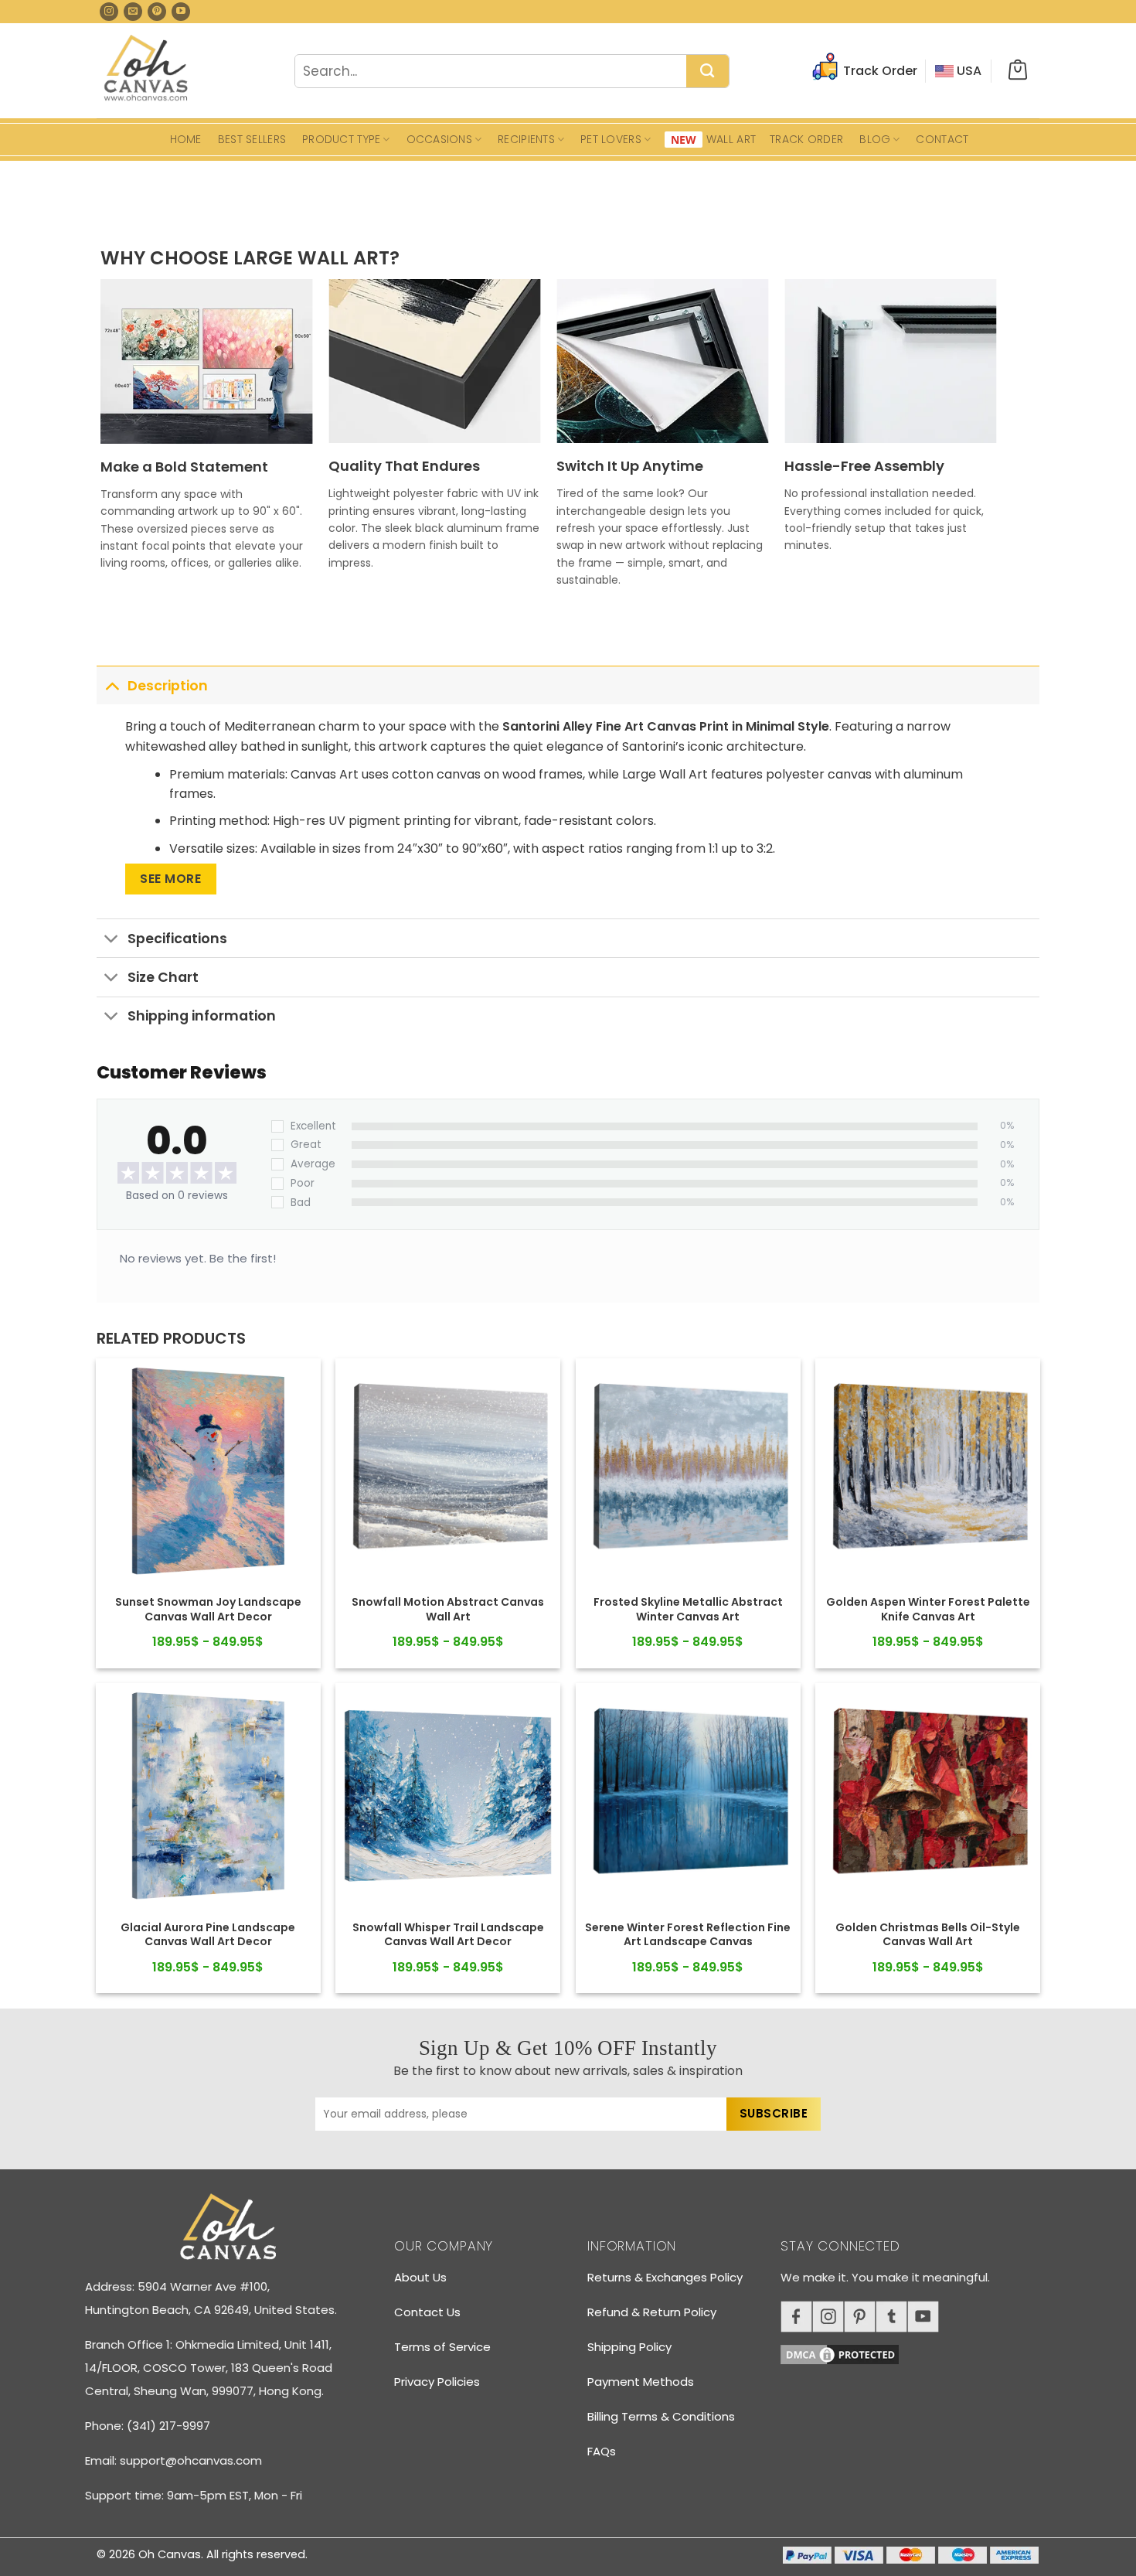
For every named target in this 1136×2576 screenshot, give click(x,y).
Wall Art (731, 139)
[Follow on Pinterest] (157, 12)
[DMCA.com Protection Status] (916, 2352)
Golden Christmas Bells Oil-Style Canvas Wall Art (928, 1934)
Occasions (440, 139)
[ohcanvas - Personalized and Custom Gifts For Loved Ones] (146, 70)
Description (168, 686)
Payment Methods (641, 2382)
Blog (875, 139)
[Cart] (1018, 71)
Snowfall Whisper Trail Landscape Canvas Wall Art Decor (448, 1934)
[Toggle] (112, 685)
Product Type (341, 139)
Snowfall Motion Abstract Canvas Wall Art (448, 1609)
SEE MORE (170, 879)
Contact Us (427, 2312)
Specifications (177, 939)
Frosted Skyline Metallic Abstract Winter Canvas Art (688, 1609)
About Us (420, 2277)
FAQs (602, 2451)
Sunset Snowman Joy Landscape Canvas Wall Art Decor (208, 1609)
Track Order (806, 139)
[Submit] (707, 72)
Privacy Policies (437, 2382)
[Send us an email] (133, 12)
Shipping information (202, 1016)
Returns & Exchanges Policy (665, 2277)
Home (186, 139)
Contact (942, 139)
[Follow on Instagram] (109, 12)
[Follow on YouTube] (181, 12)
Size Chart (163, 977)
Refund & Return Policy (652, 2312)
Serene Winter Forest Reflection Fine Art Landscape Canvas (688, 1934)
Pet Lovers (611, 139)
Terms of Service (442, 2347)
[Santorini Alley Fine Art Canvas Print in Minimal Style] (208, 1471)
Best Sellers (252, 139)
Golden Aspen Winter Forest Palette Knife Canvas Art (928, 1609)
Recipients (526, 139)
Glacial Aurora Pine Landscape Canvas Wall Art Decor (208, 1934)
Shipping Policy (629, 2347)
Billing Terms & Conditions (661, 2416)
